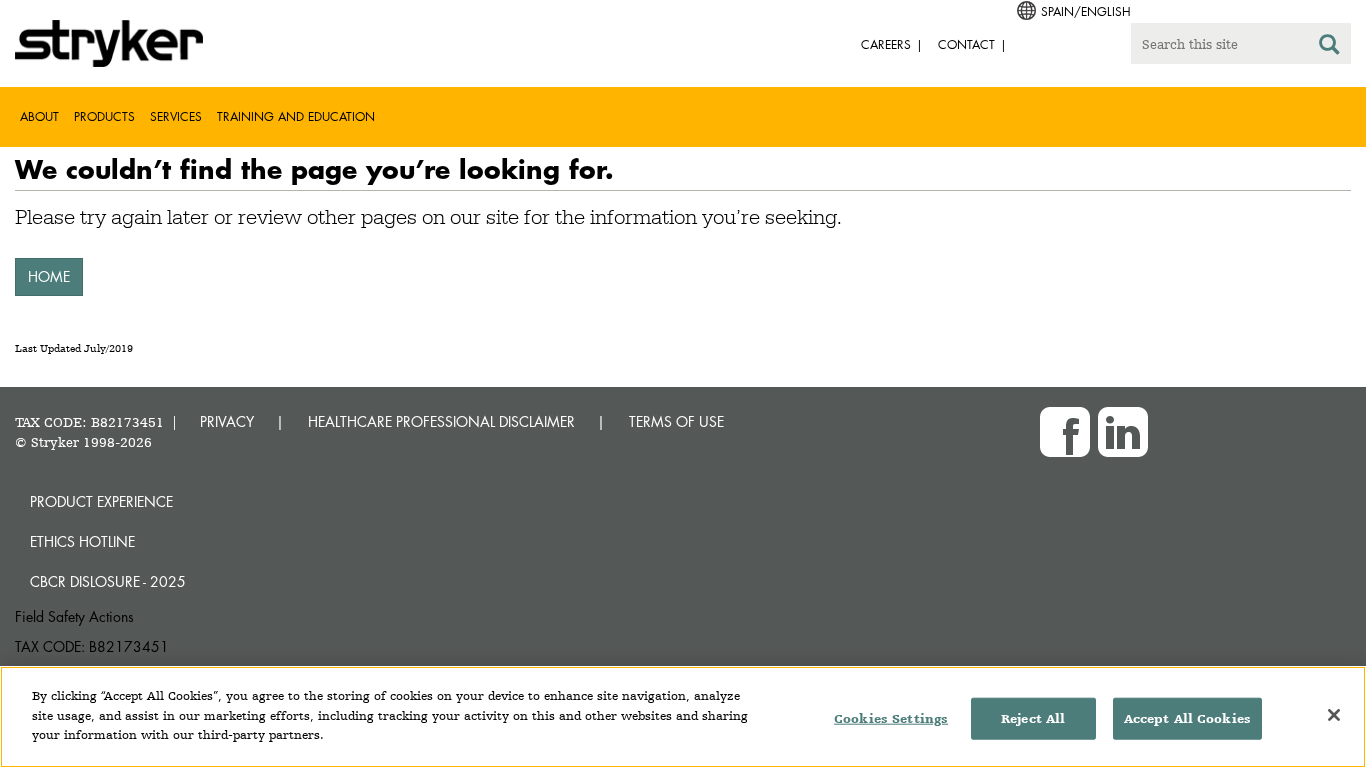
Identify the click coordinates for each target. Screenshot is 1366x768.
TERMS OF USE (676, 421)
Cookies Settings (891, 718)
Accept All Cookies (1187, 718)
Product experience (101, 501)
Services (176, 116)
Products (104, 116)
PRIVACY (227, 421)
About (39, 116)
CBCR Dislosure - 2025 (108, 581)
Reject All (1033, 718)
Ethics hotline (82, 541)
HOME (49, 276)
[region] (683, 717)
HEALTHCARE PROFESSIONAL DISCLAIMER (441, 421)
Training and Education (296, 116)
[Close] (1334, 715)
